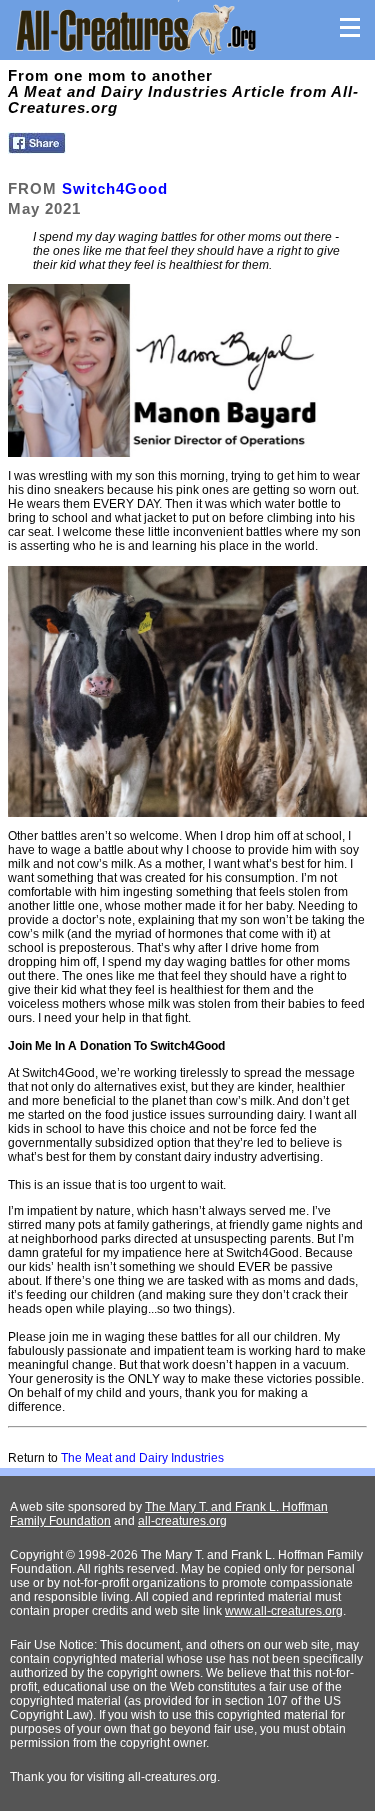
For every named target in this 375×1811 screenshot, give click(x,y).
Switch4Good (115, 188)
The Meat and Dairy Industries (142, 1458)
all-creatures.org (182, 1521)
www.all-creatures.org (284, 1611)
